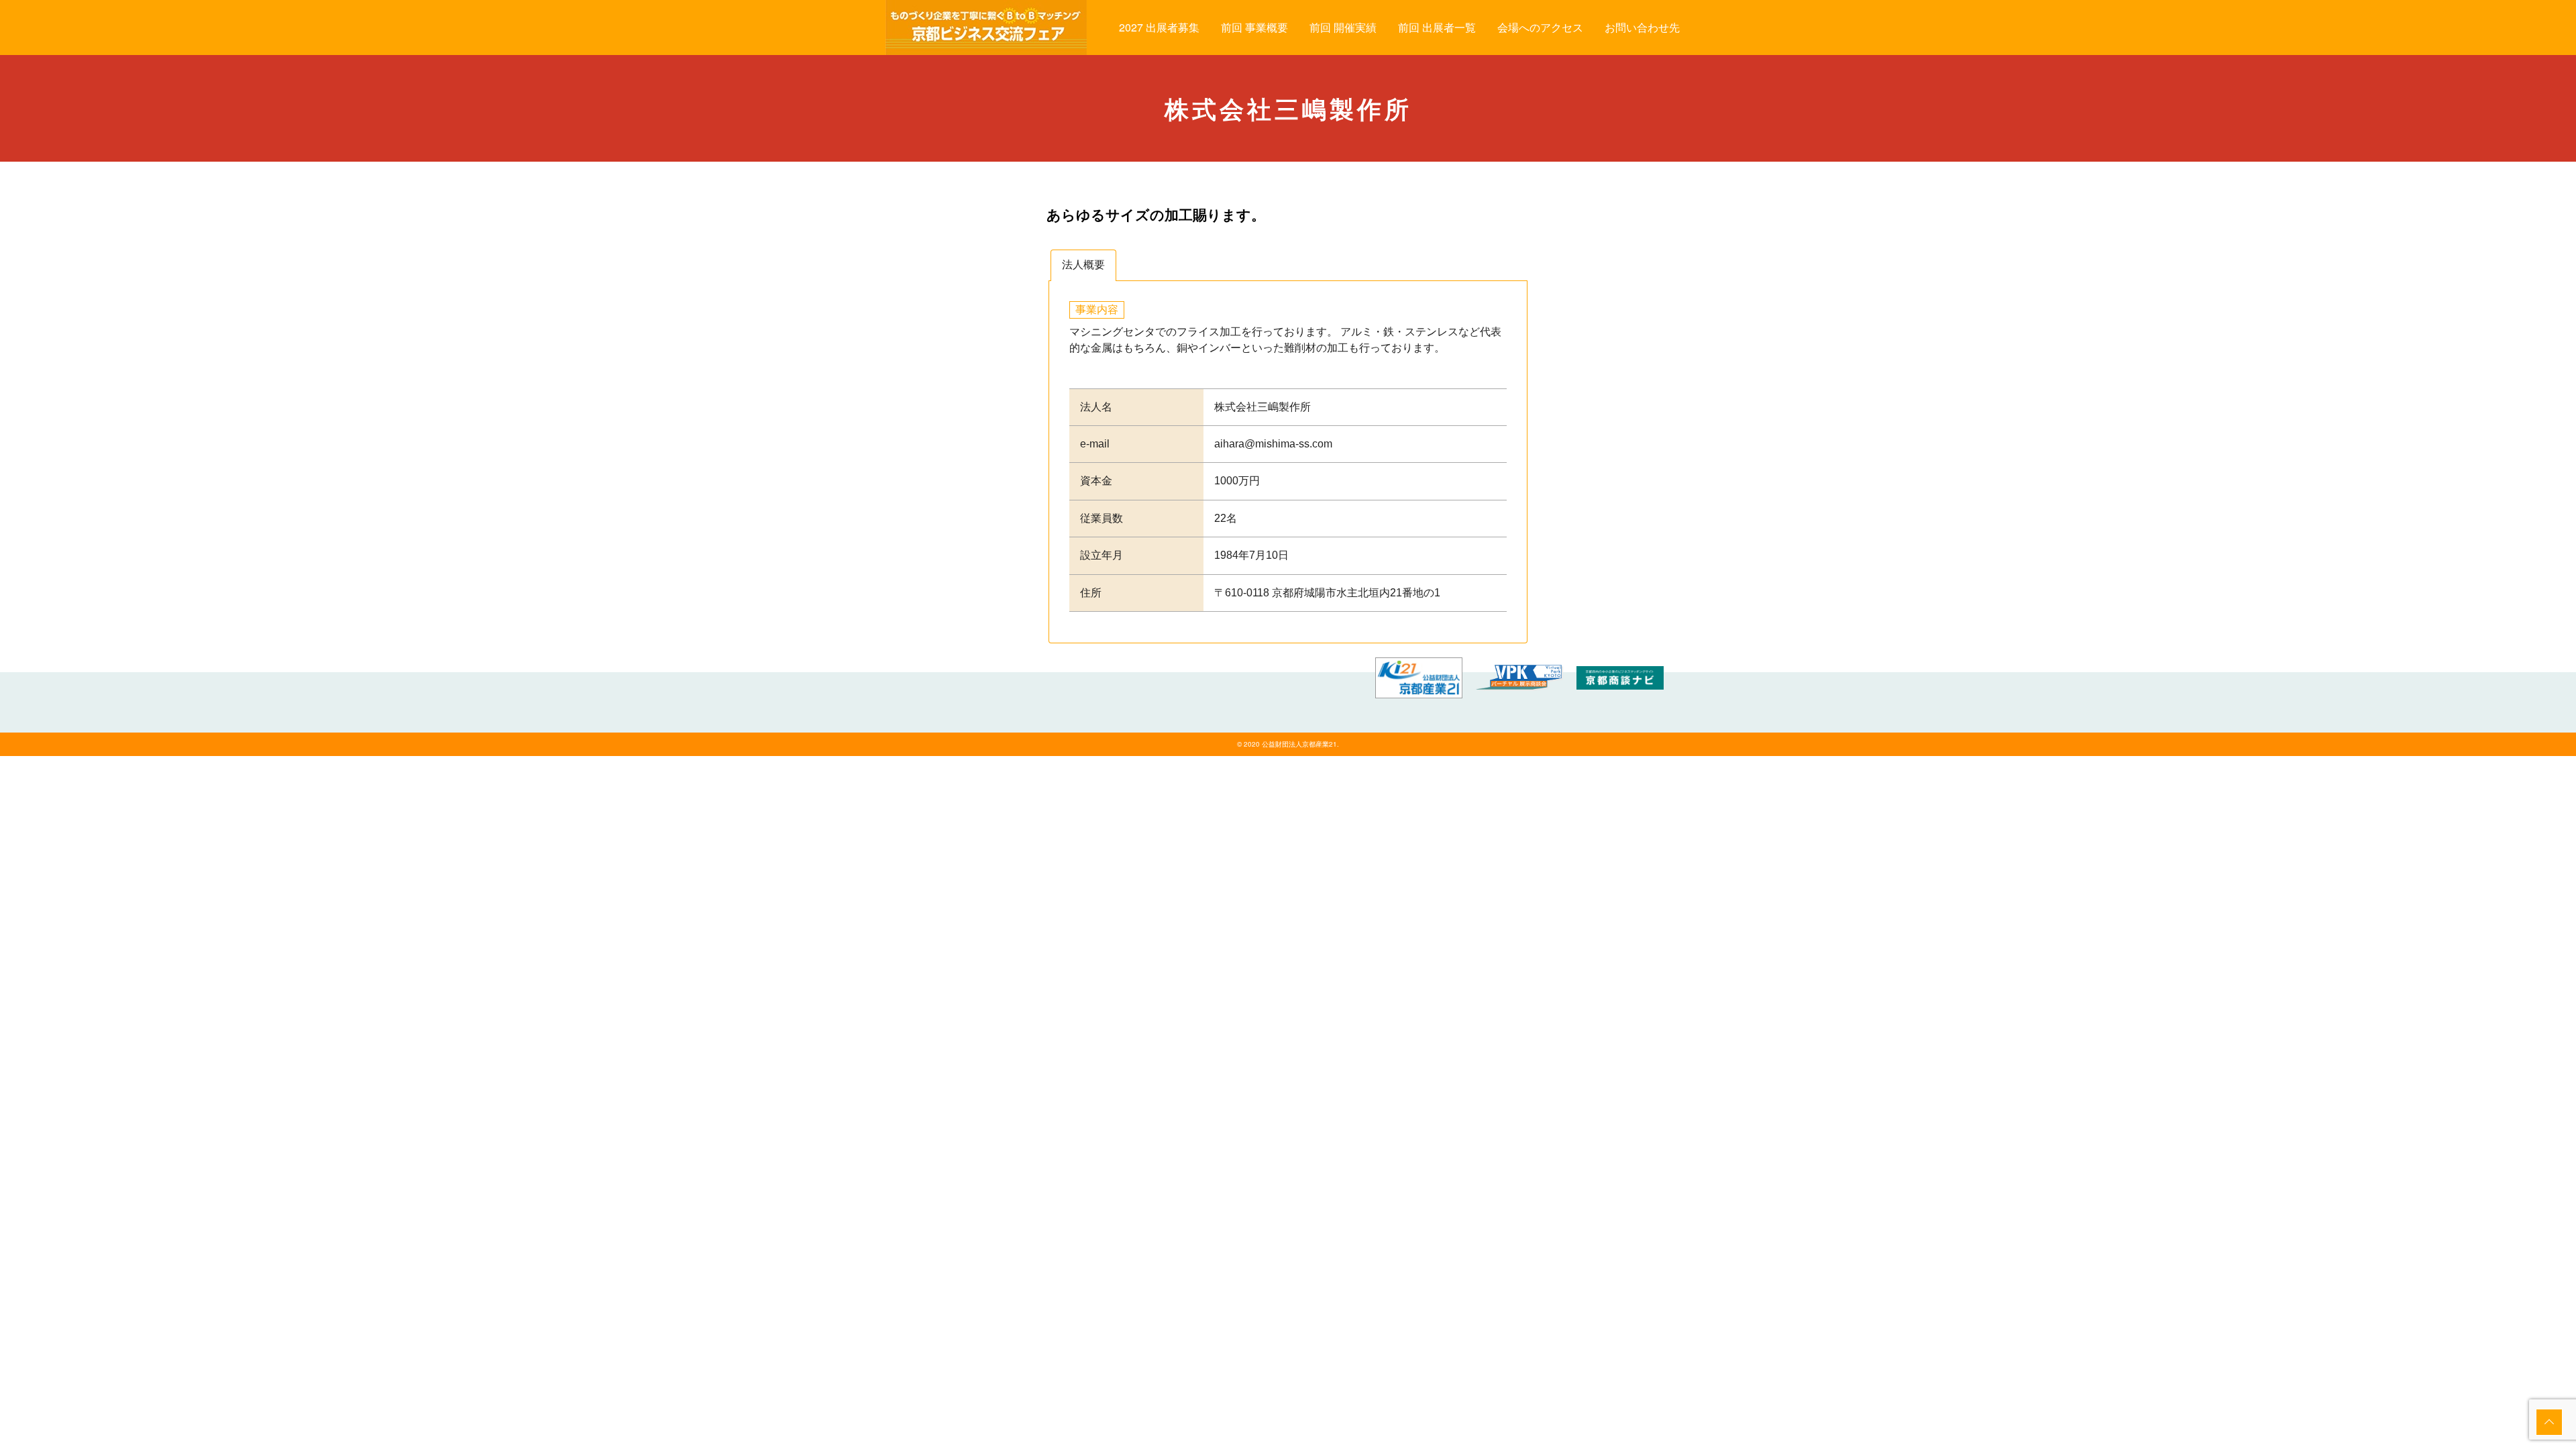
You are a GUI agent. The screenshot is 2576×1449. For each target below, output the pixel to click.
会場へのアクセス (1540, 27)
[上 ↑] (2549, 1422)
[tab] (1083, 265)
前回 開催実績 (1343, 27)
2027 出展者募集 (1159, 27)
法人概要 (1083, 265)
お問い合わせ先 (1642, 27)
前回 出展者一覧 (1437, 27)
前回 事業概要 (1254, 27)
